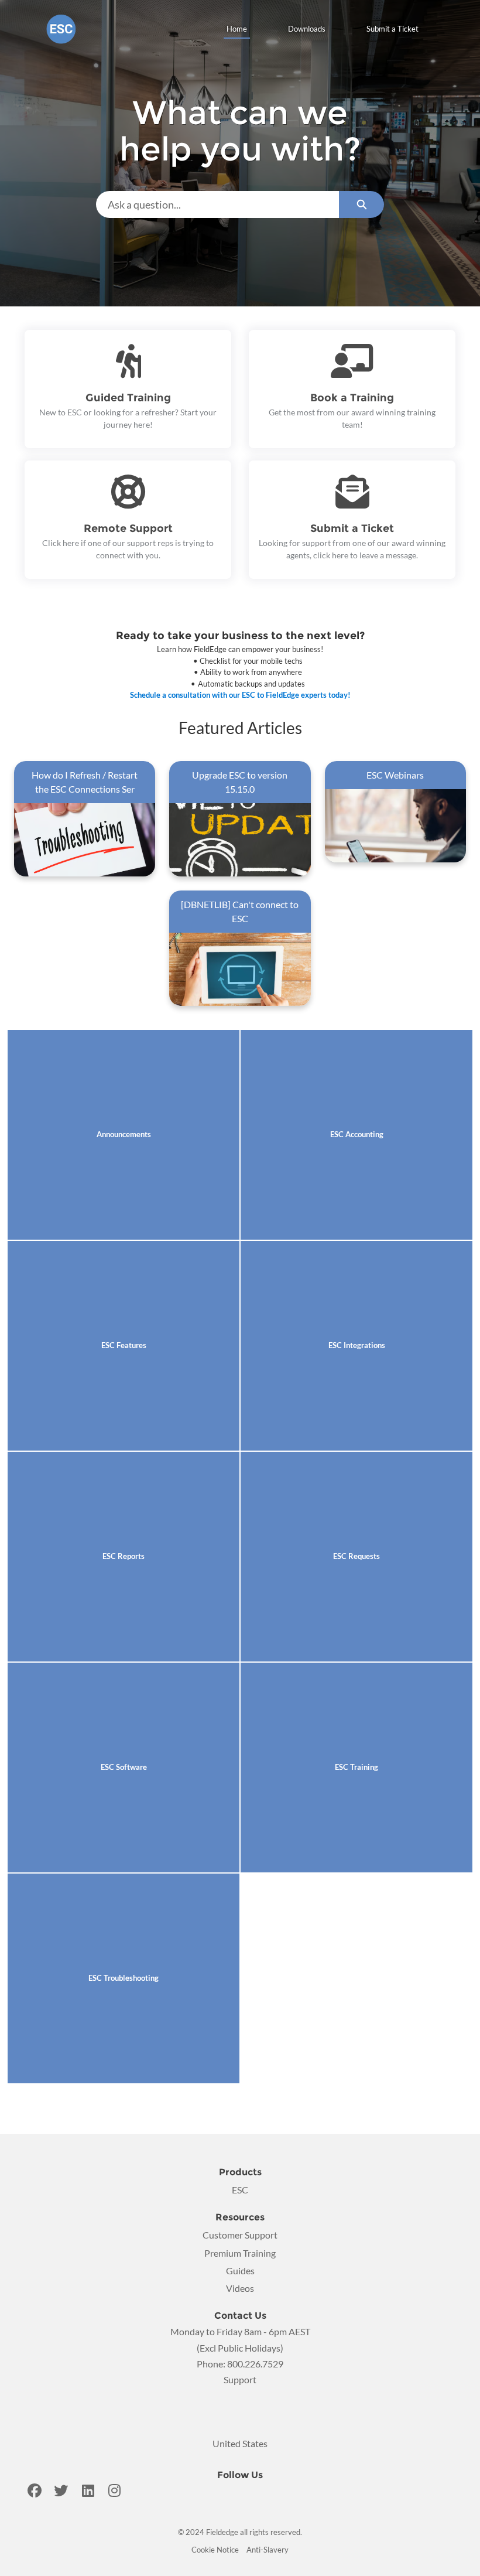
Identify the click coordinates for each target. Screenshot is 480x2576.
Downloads (307, 29)
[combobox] (217, 204)
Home (237, 29)
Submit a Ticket (392, 29)
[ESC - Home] (61, 29)
